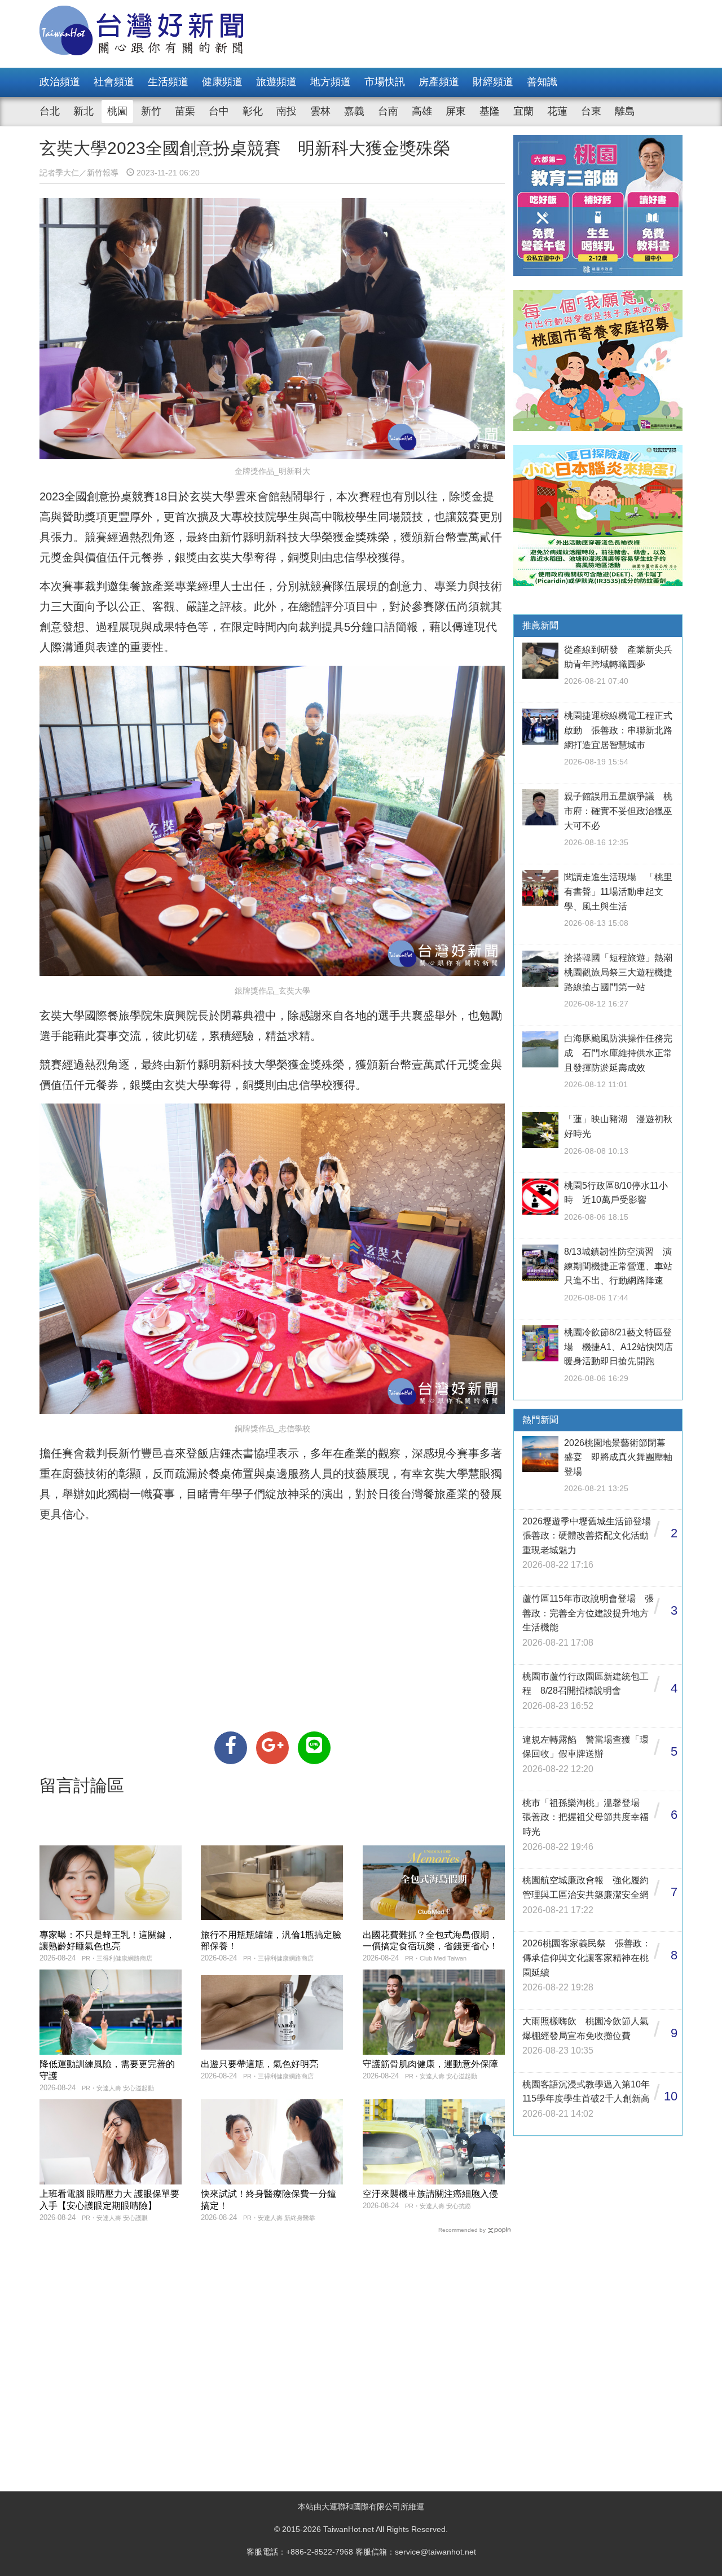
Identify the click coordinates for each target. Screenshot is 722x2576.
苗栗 (185, 111)
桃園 (117, 111)
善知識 (542, 82)
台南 (388, 111)
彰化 (253, 111)
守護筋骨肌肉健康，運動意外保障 (430, 2064)
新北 (83, 111)
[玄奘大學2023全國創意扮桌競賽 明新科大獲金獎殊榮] (231, 1748)
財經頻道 (493, 82)
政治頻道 (60, 82)
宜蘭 (523, 111)
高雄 (422, 111)
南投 (287, 111)
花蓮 (557, 111)
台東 (591, 111)
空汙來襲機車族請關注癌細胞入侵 (430, 2194)
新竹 (151, 111)
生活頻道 (168, 82)
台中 (219, 111)
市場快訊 (385, 82)
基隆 (490, 111)
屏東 (456, 111)
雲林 (320, 111)
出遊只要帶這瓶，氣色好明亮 (259, 2064)
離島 (625, 111)
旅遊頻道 (276, 82)
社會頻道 (114, 82)
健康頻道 (222, 82)
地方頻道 (331, 82)
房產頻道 (439, 82)
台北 (50, 111)
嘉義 (354, 111)
